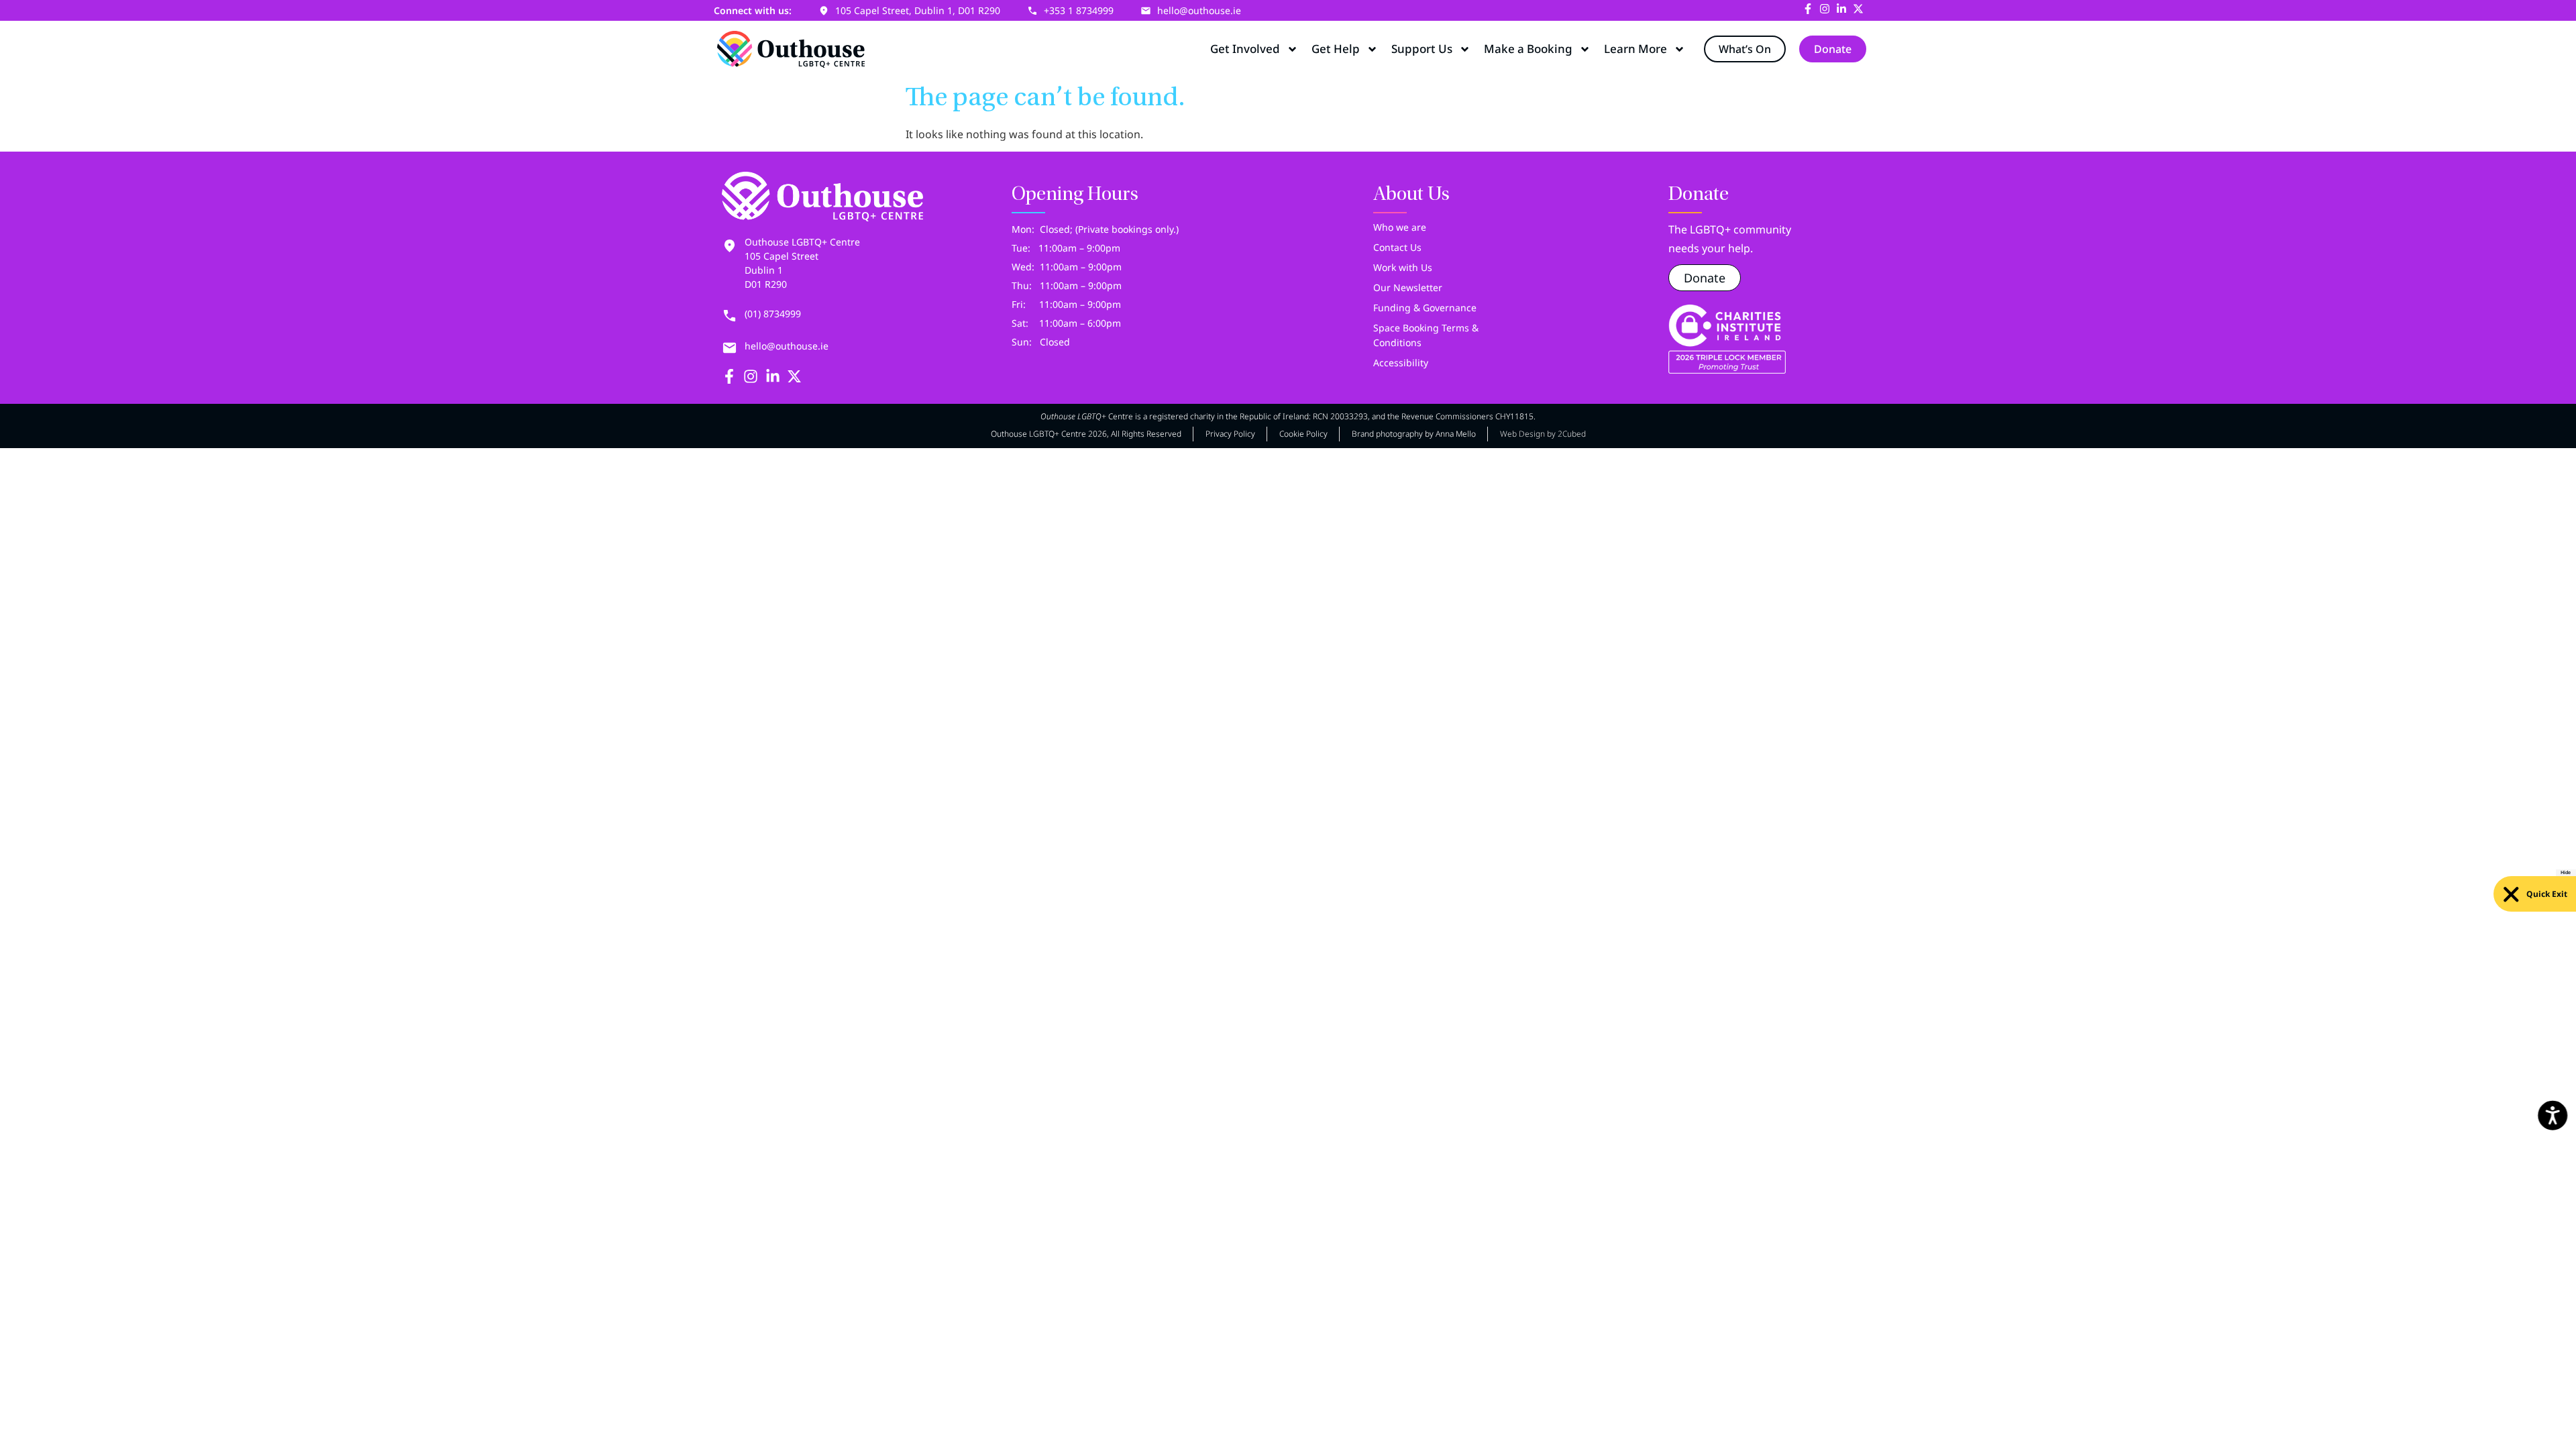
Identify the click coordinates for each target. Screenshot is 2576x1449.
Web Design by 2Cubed (1543, 434)
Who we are (1400, 227)
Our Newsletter (1408, 287)
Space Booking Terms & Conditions (1426, 335)
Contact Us (1397, 247)
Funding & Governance (1425, 308)
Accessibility (1401, 363)
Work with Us (1403, 267)
